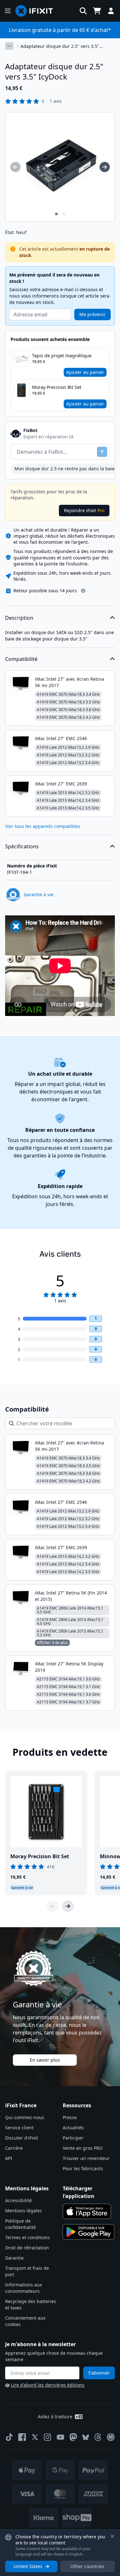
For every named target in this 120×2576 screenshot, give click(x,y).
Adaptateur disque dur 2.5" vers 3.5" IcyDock (60, 46)
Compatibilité (21, 659)
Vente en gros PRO (83, 2148)
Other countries (87, 2566)
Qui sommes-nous (25, 2117)
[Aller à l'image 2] (64, 214)
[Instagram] (48, 2437)
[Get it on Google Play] (89, 2232)
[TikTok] (9, 2437)
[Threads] (98, 2437)
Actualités (73, 2128)
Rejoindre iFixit (84, 510)
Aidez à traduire (55, 2417)
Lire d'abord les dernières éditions (48, 2385)
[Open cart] (97, 11)
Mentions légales (24, 2211)
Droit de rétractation (27, 2248)
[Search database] (83, 11)
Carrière (14, 2148)
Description (19, 618)
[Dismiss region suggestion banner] (112, 2536)
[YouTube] (60, 2437)
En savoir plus (45, 2060)
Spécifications (22, 846)
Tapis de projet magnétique (62, 356)
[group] (15, 167)
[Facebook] (22, 2437)
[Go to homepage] (37, 11)
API (9, 2158)
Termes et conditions (28, 2237)
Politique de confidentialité (20, 2224)
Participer (73, 2138)
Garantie (14, 2258)
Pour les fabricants (83, 2168)
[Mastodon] (73, 2437)
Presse (70, 2117)
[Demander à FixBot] (102, 452)
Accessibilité (18, 2200)
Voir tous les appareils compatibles (43, 826)
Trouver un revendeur (86, 2158)
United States (28, 2566)
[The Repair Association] (111, 2437)
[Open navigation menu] (8, 11)
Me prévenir (92, 314)
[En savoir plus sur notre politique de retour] (83, 591)
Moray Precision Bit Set (57, 387)
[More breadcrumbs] (9, 46)
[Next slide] (68, 1906)
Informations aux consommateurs (24, 2288)
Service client (19, 2128)
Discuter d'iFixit (22, 2138)
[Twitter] (35, 2437)
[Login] (111, 11)
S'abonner (99, 2373)
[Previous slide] (52, 1906)
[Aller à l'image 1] (56, 214)
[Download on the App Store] (87, 2211)
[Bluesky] (86, 2437)
